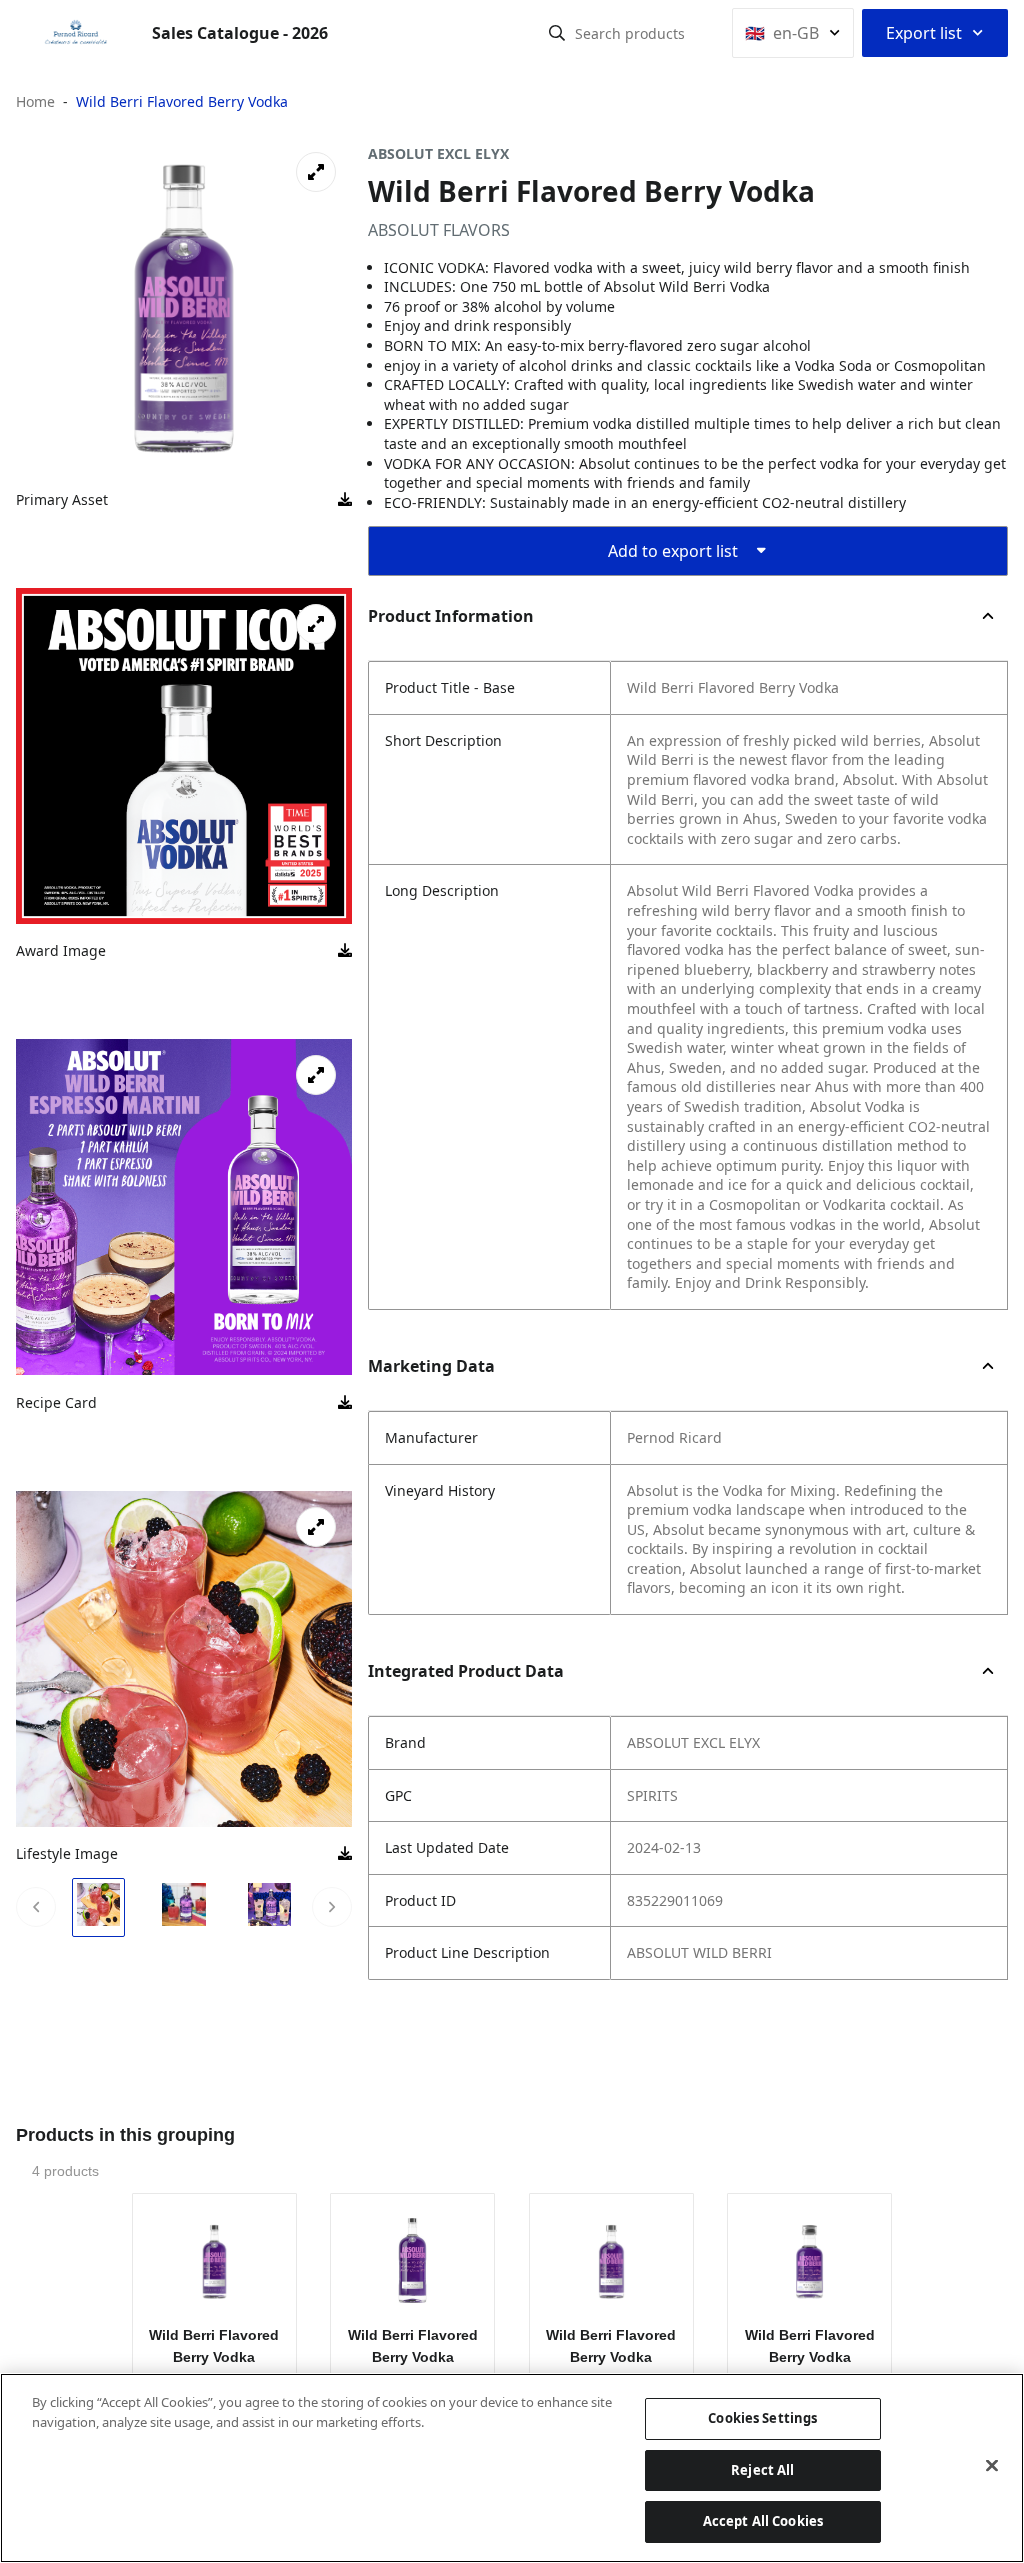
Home (35, 101)
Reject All (762, 2470)
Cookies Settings (762, 2418)
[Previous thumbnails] (36, 1907)
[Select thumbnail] (98, 1907)
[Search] (557, 33)
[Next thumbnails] (332, 1907)
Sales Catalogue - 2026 (240, 33)
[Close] (992, 2466)
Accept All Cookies (763, 2521)
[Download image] (345, 500)
